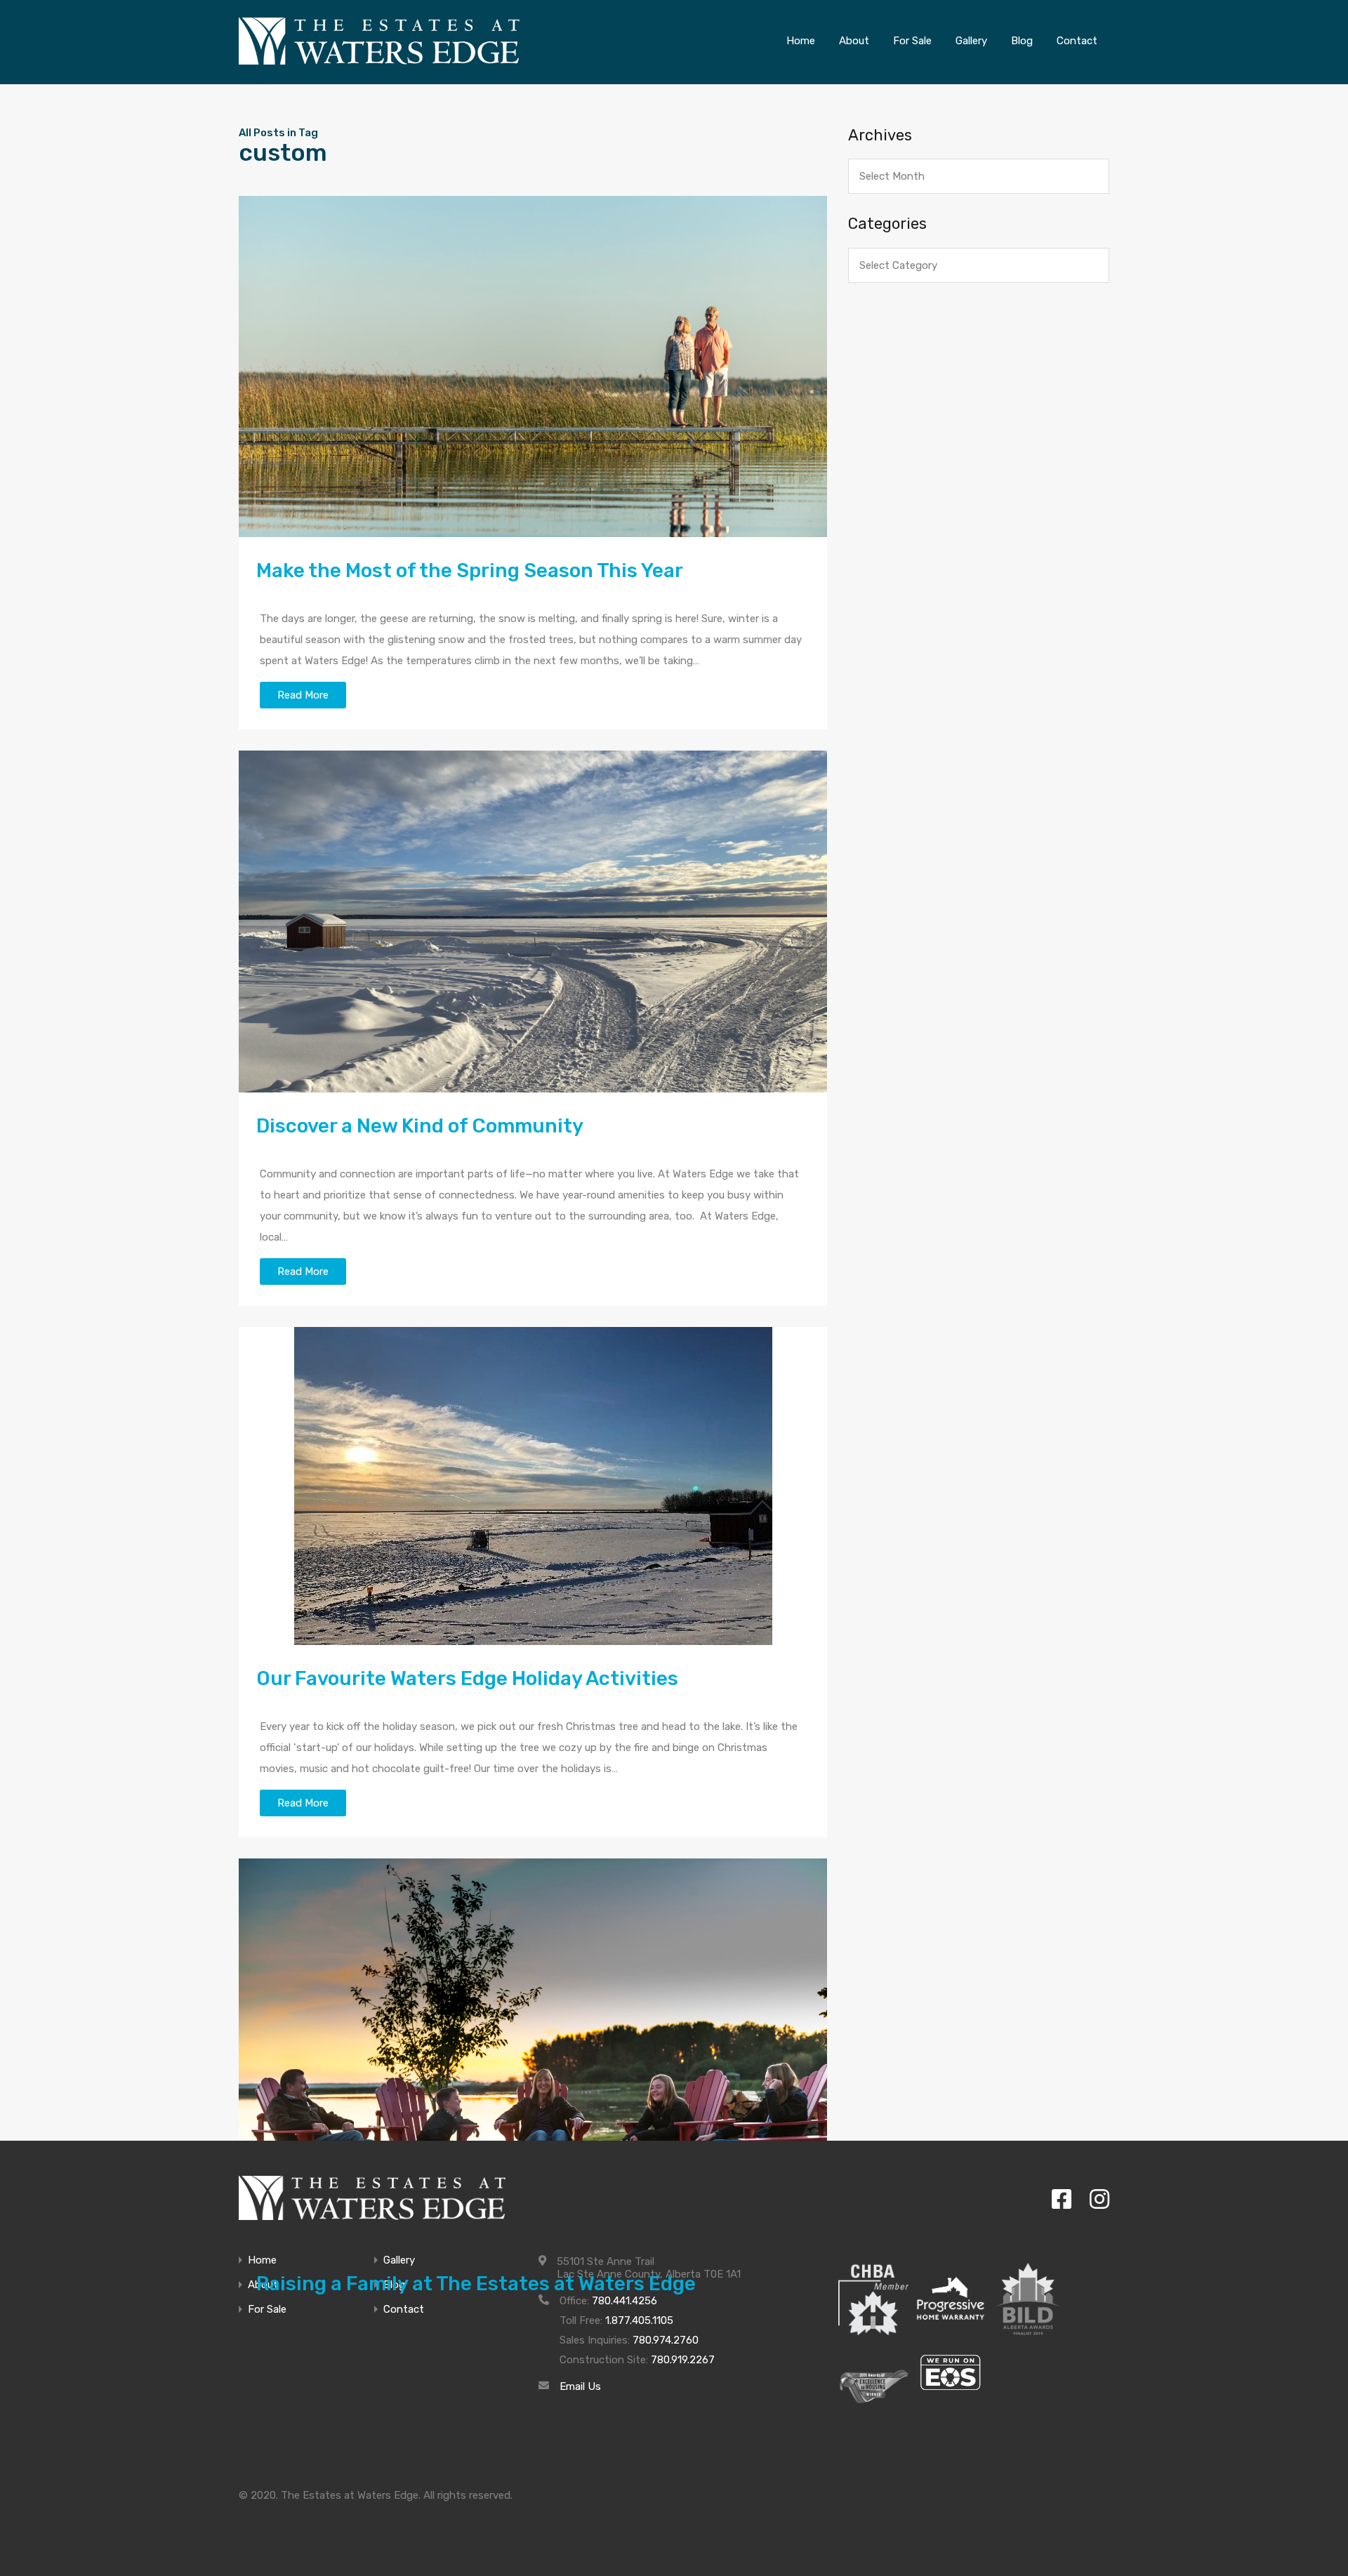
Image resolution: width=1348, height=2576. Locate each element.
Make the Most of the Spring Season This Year (470, 570)
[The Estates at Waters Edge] (372, 2198)
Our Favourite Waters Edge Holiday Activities (467, 1678)
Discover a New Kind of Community (420, 1126)
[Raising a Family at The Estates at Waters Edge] (533, 2054)
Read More (303, 695)
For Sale (267, 2310)
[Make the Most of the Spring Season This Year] (533, 367)
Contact (404, 2310)
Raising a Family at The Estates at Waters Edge (476, 2284)
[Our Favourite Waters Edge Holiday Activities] (533, 1486)
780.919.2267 (683, 2360)
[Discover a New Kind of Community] (533, 922)
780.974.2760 (666, 2340)
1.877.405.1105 (639, 2320)
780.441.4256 (625, 2301)
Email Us (580, 2386)
